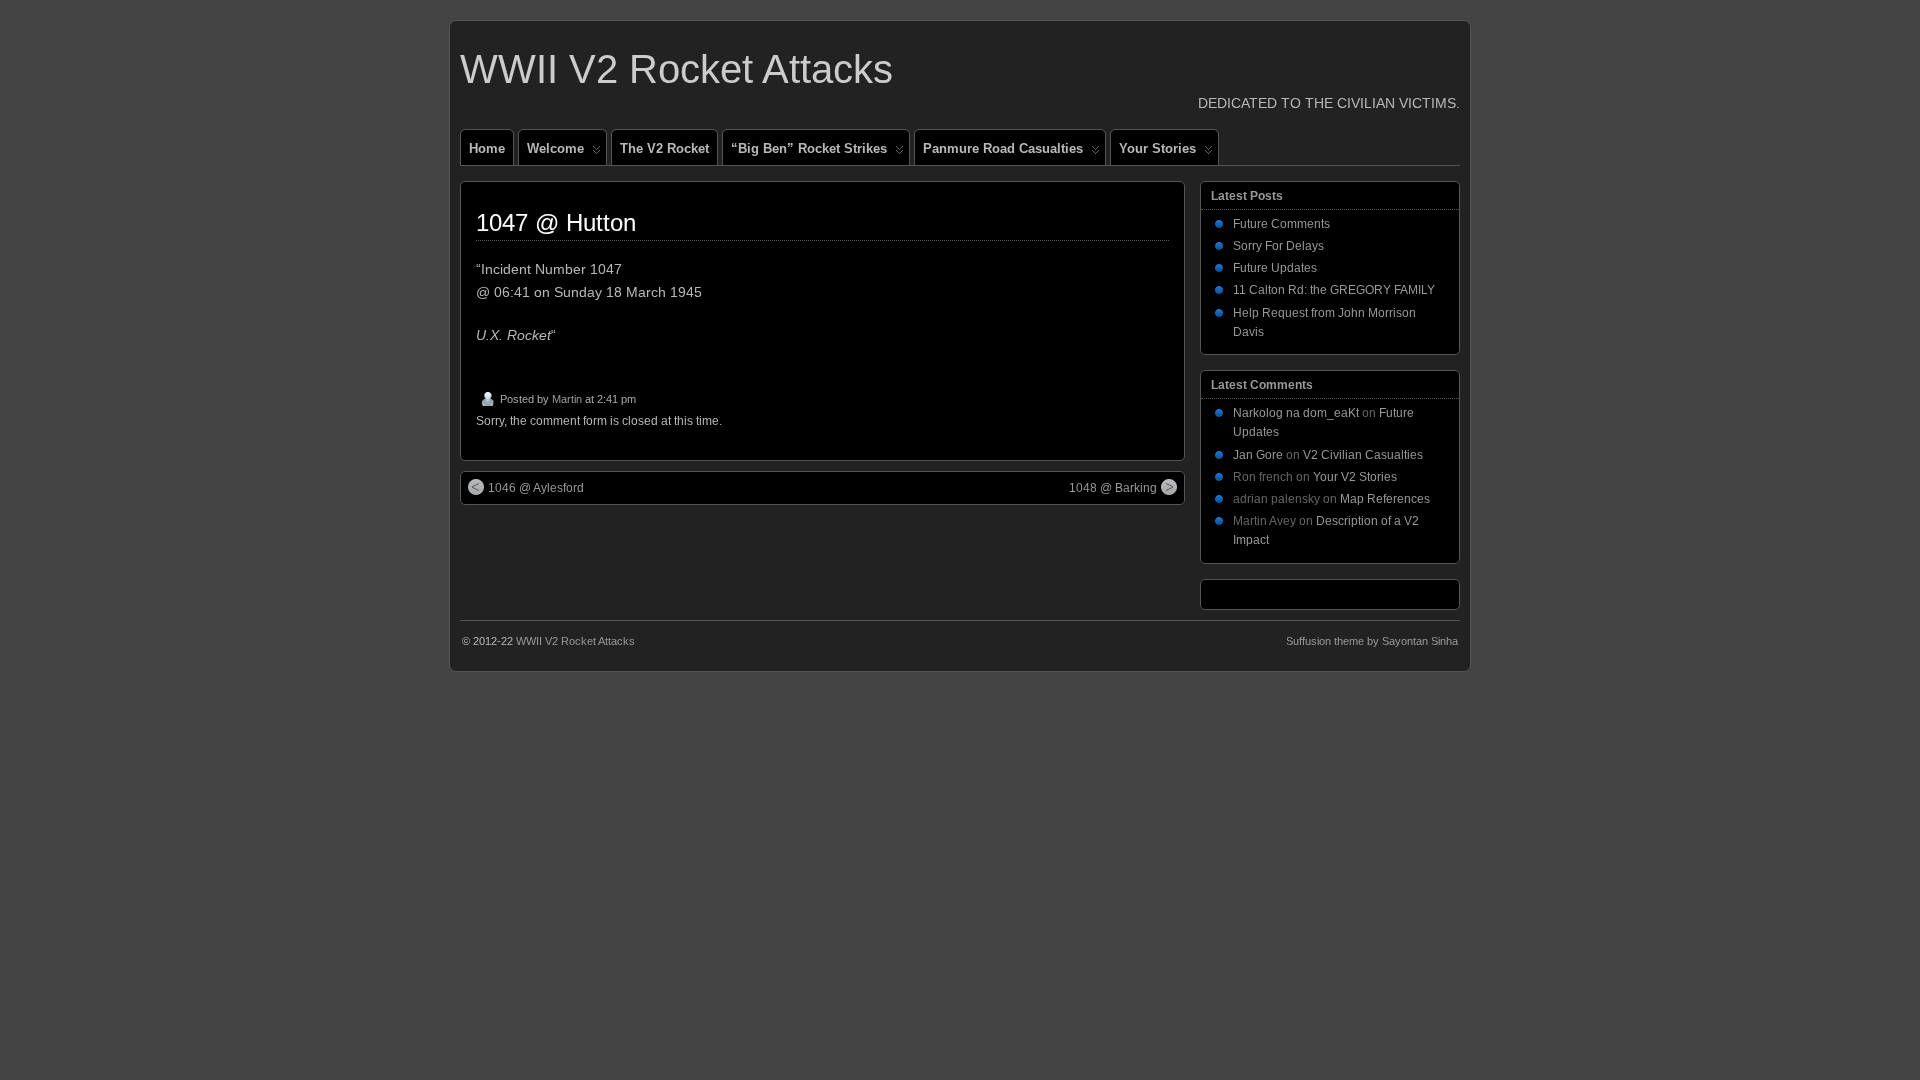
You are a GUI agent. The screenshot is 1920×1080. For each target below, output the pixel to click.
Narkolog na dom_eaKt (1296, 413)
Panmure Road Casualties (1003, 148)
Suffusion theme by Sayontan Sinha (1372, 641)
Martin (567, 399)
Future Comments (1281, 224)
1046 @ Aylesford (536, 488)
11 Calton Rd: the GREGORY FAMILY (1334, 290)
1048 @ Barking (1113, 488)
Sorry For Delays (1278, 246)
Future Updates (1275, 268)
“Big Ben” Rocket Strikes (809, 148)
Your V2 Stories (1355, 477)
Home (487, 148)
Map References (1385, 499)
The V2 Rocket (664, 148)
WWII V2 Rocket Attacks (676, 69)
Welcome (555, 148)
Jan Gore (1258, 455)
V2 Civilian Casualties (1363, 455)
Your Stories (1157, 148)
